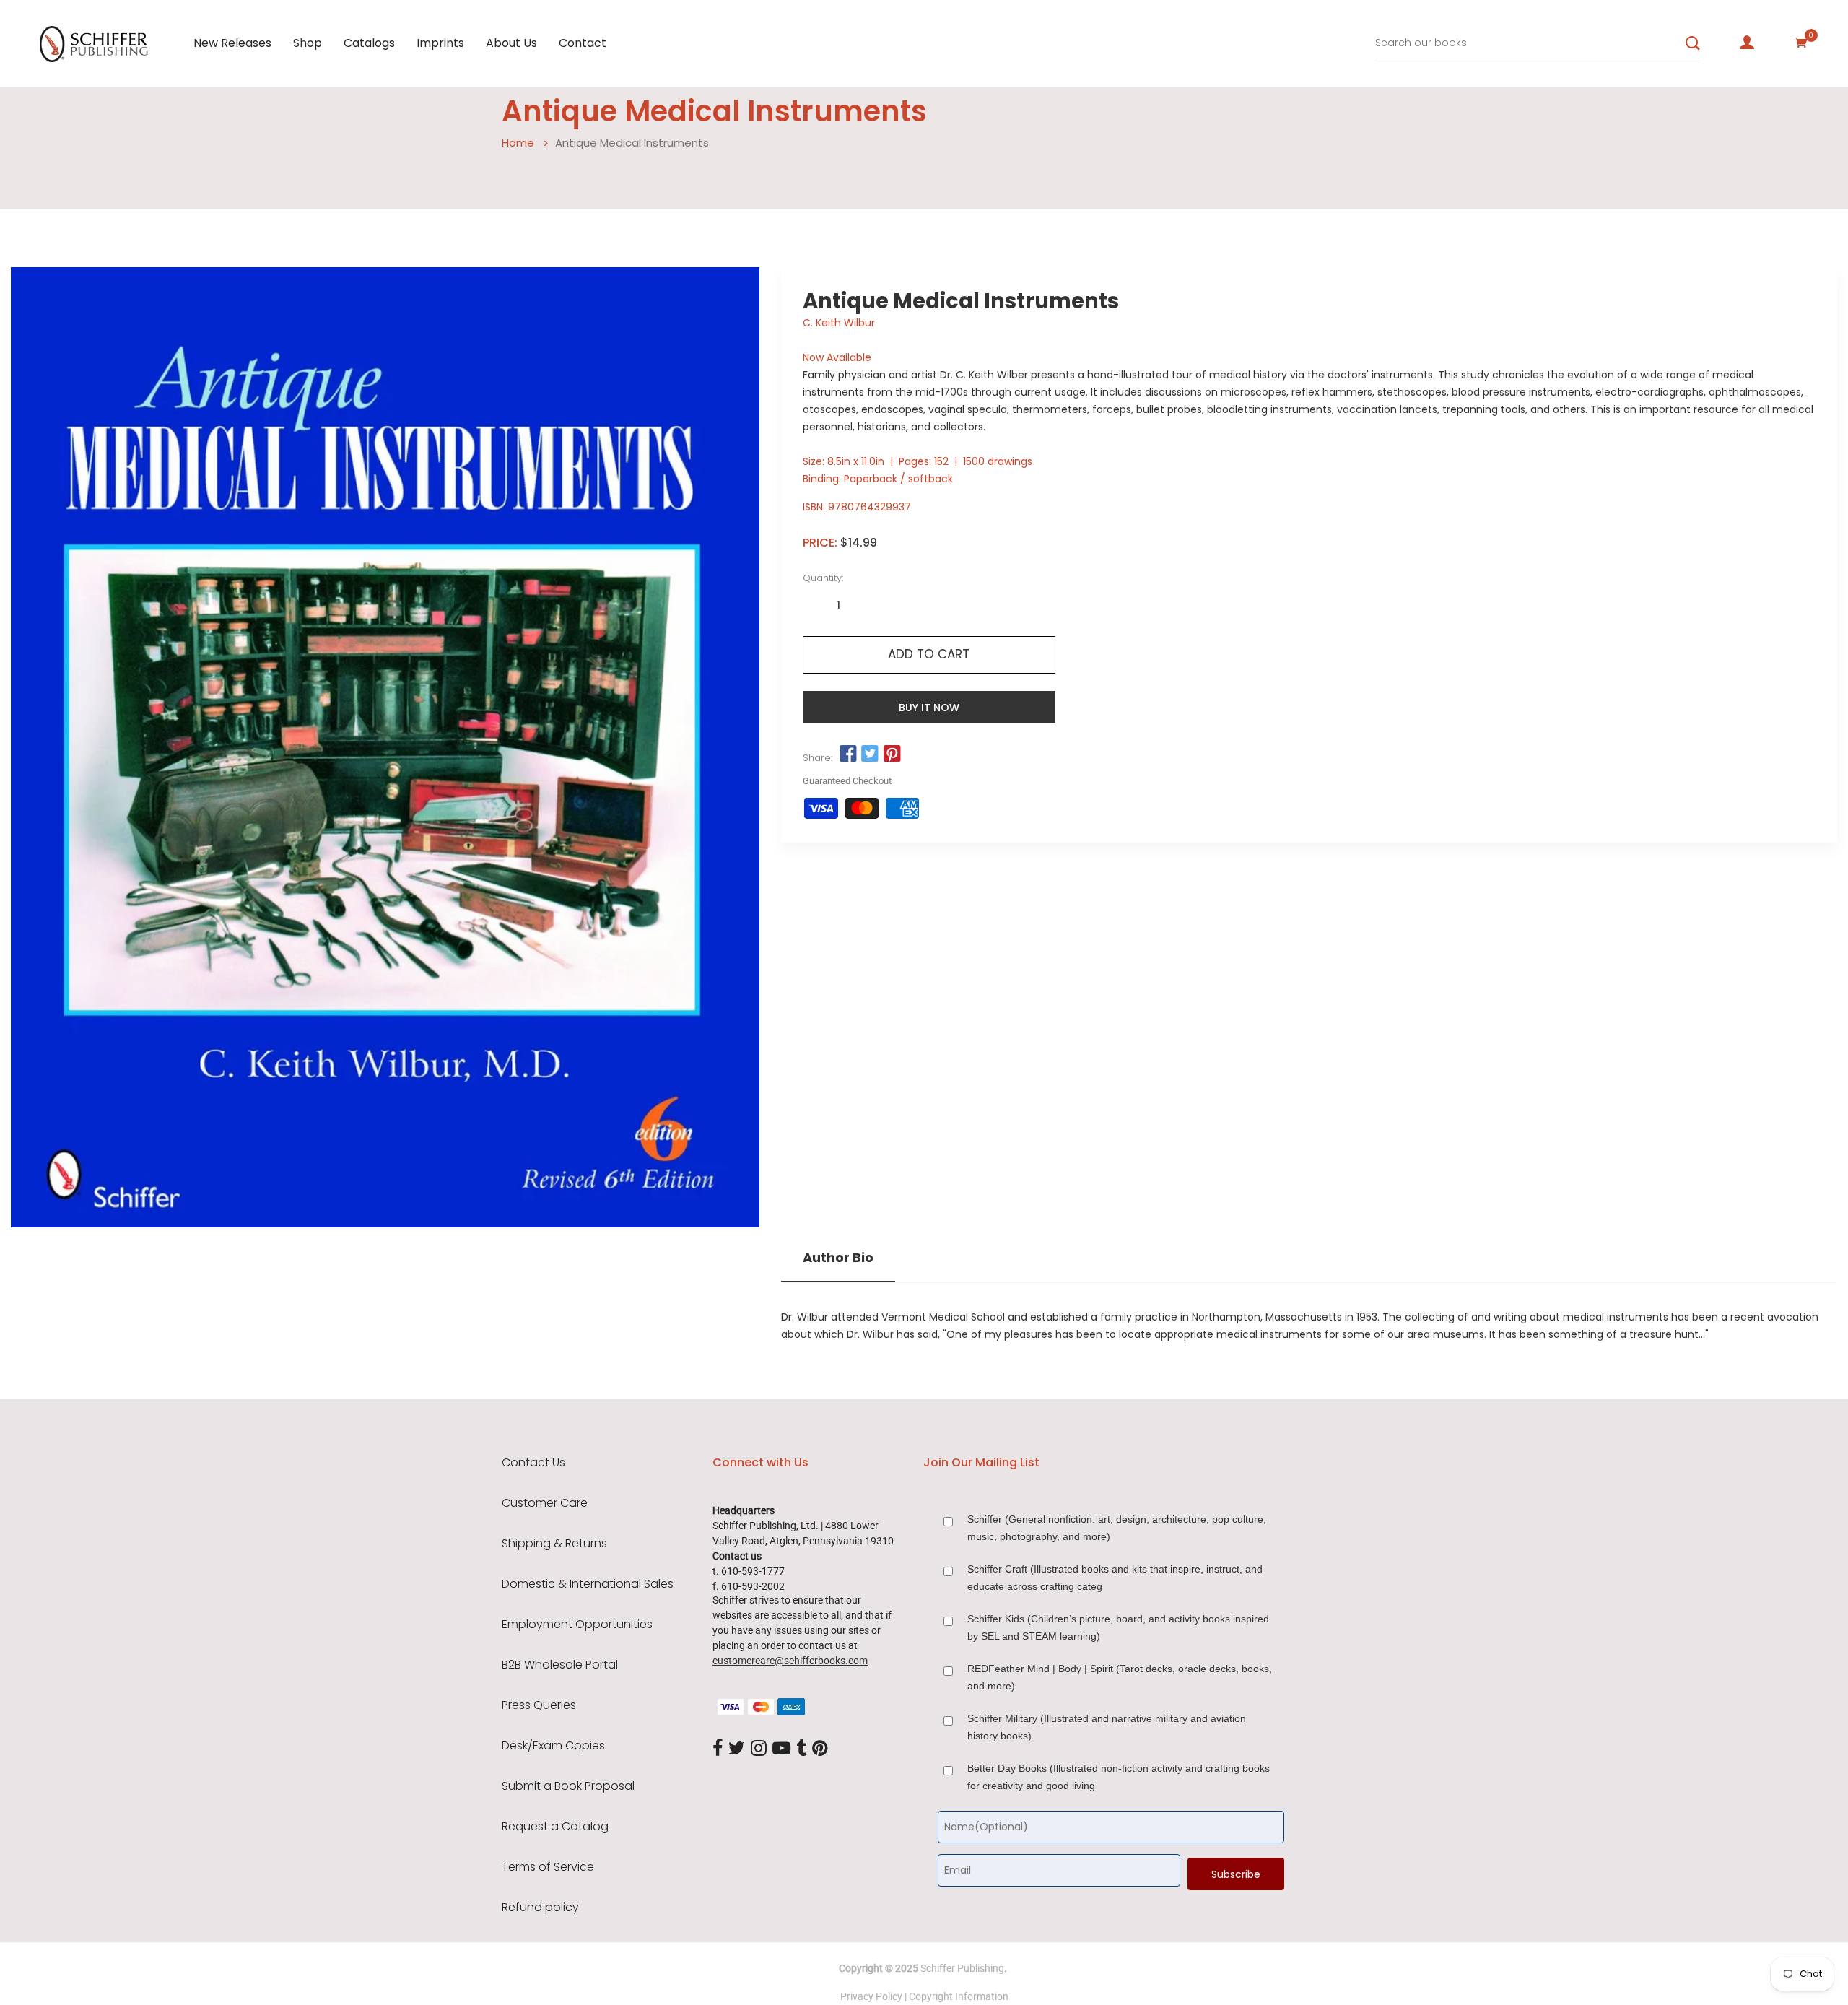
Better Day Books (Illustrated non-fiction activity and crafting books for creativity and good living (1119, 1777)
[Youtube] (781, 1749)
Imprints (440, 43)
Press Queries (539, 1705)
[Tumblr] (801, 1749)
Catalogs (369, 43)
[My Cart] (1801, 43)
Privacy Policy (871, 1996)
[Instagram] (759, 1749)
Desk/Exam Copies (553, 1746)
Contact (583, 43)
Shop (308, 43)
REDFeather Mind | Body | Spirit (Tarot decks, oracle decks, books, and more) (1120, 1677)
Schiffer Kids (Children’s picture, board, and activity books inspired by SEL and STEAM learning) (1118, 1627)
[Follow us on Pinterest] (892, 754)
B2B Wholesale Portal (560, 1665)
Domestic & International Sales (588, 1584)
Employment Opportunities (577, 1625)
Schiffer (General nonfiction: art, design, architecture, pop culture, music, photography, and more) (1117, 1528)
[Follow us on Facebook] (848, 754)
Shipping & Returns (554, 1544)
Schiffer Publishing (962, 1968)
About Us (511, 43)
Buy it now (929, 708)
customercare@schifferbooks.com (790, 1661)
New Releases (232, 43)
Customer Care (545, 1503)
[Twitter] (737, 1749)
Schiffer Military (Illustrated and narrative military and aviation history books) (1107, 1727)
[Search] (1693, 43)
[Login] (1747, 43)
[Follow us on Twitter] (870, 754)
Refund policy (540, 1908)
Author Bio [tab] (838, 1258)
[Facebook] (718, 1749)
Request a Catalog (555, 1827)
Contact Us (533, 1463)
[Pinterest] (820, 1749)
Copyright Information (959, 1996)
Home (518, 143)
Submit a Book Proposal (568, 1786)
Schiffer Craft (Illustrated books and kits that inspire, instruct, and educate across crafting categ (1115, 1578)
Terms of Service (548, 1867)
